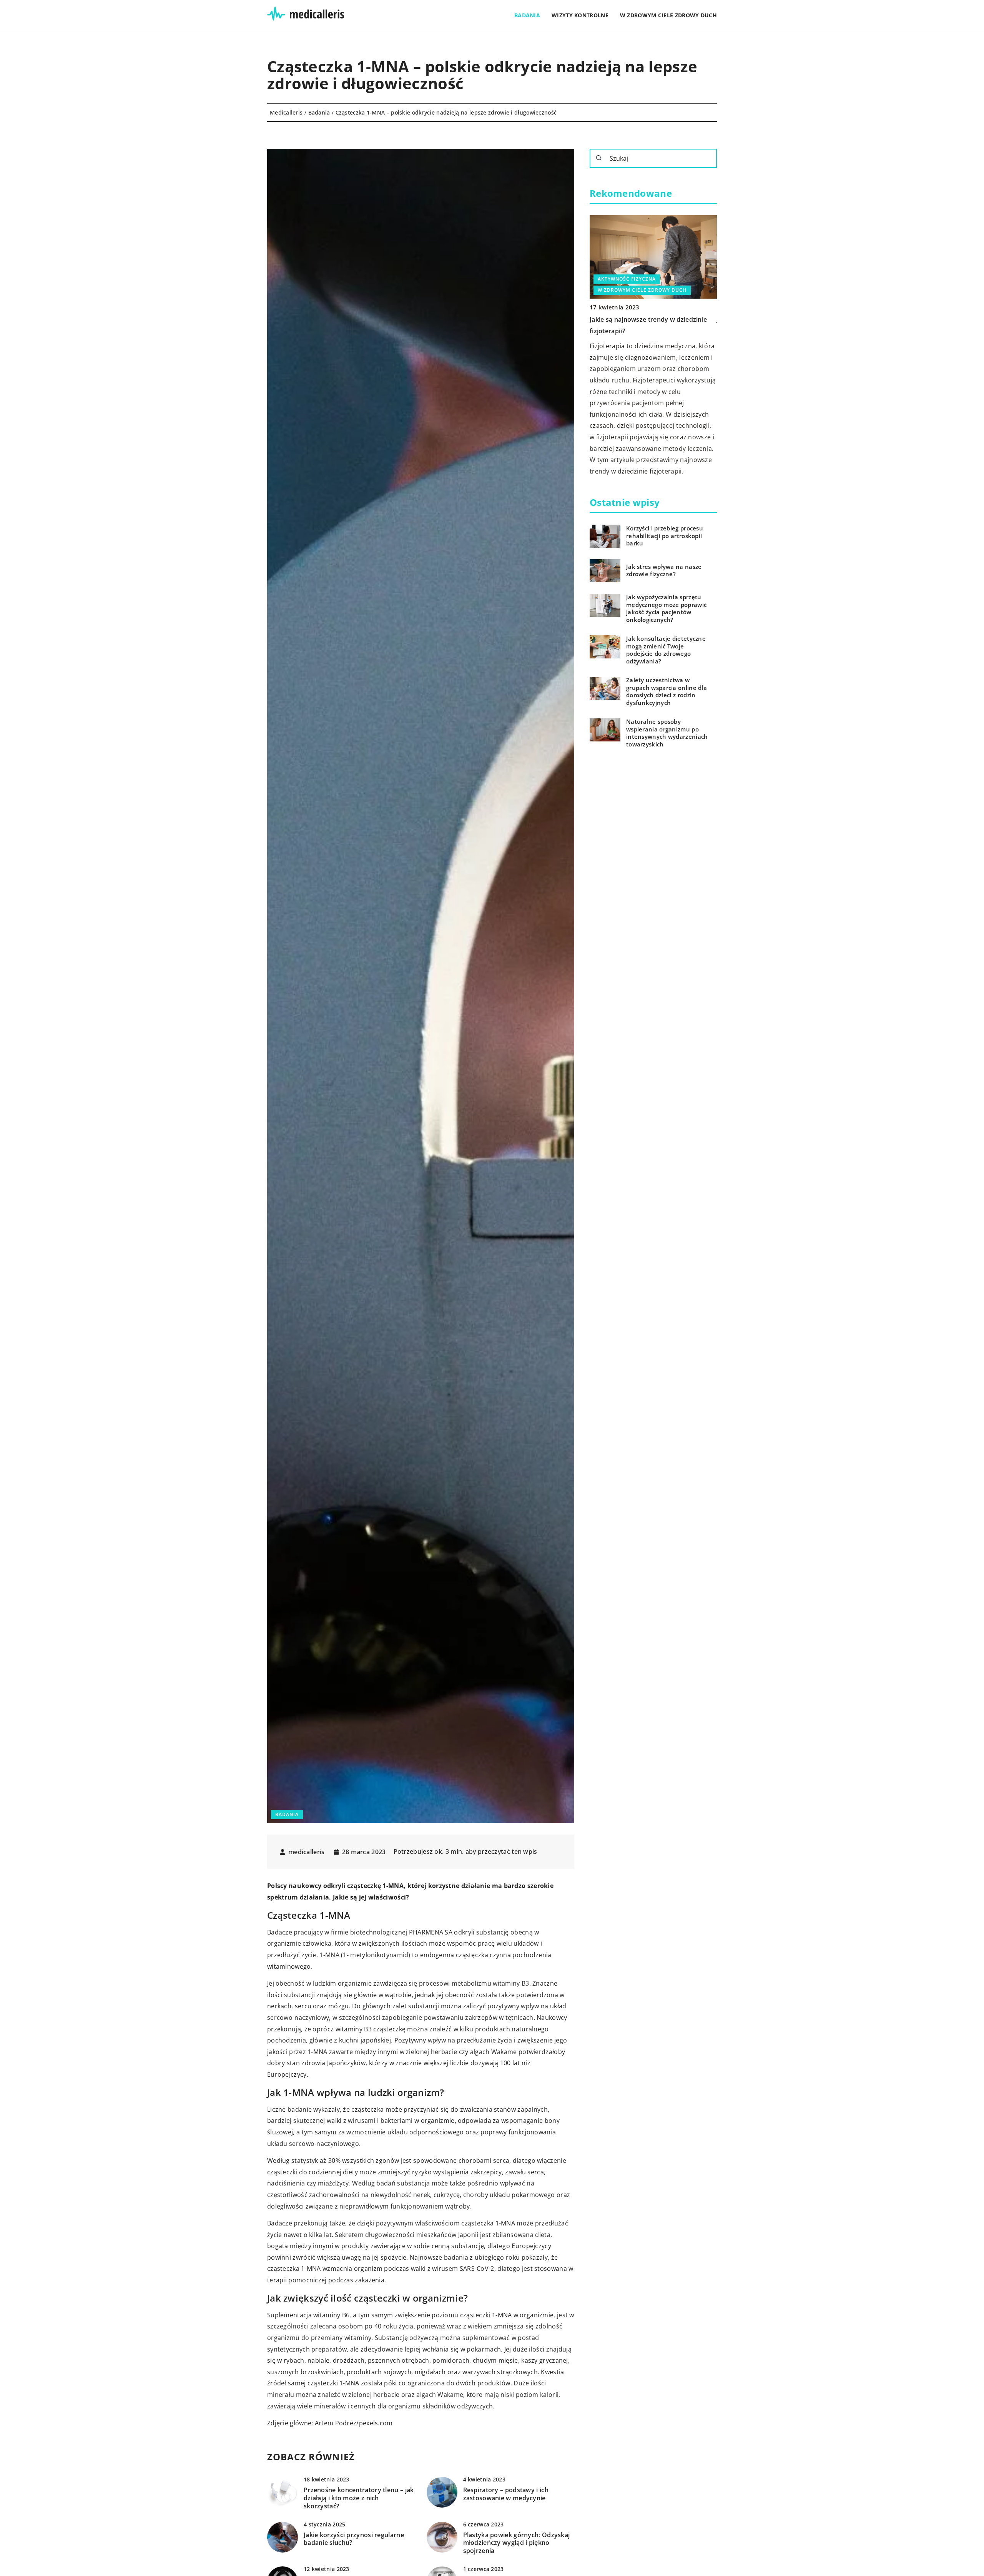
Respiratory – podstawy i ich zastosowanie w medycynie (506, 2494)
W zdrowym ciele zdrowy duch (668, 15)
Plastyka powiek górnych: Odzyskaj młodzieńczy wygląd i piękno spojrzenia (517, 2543)
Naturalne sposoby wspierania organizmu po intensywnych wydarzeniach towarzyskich (667, 733)
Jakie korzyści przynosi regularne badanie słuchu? (354, 2539)
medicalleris (307, 1852)
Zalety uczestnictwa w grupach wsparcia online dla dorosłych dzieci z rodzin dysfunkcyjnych (667, 692)
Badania (527, 15)
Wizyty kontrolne (580, 15)
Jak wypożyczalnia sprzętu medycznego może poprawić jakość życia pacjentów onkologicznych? (666, 609)
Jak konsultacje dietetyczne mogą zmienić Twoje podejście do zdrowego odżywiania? (666, 650)
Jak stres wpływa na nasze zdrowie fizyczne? (664, 571)
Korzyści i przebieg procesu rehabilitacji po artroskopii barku (665, 536)
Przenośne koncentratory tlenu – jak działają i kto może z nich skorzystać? (359, 2498)
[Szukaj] (599, 158)
